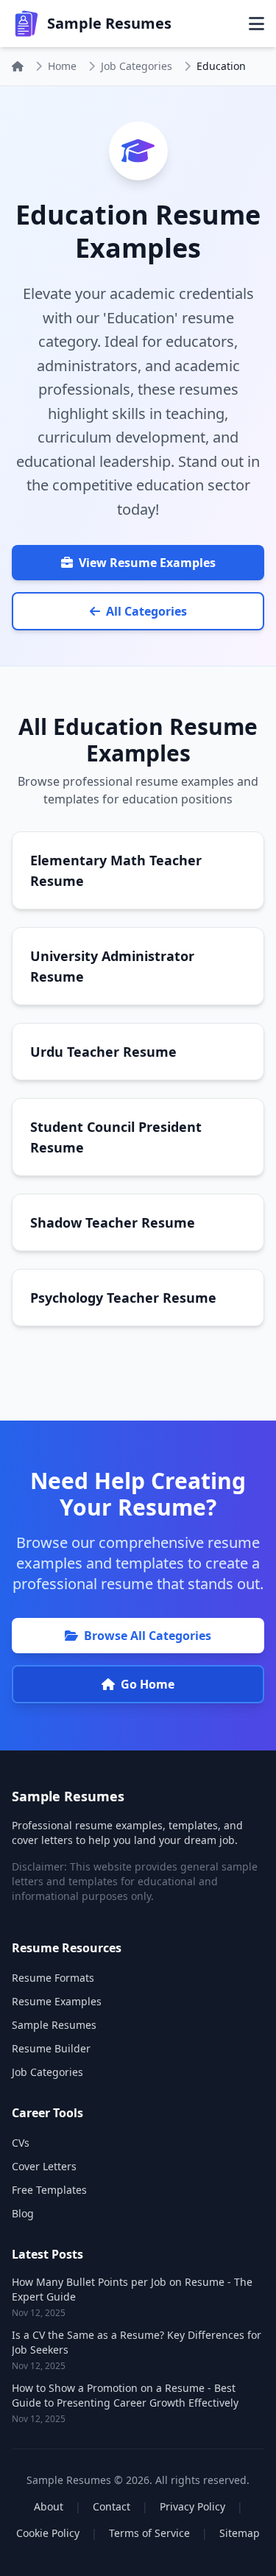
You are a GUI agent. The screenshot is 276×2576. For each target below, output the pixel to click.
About (49, 2506)
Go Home (148, 1684)
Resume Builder (51, 2048)
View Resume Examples (147, 563)
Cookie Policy (48, 2533)
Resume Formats (53, 1978)
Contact (112, 2506)
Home (62, 66)
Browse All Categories (148, 1636)
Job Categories (137, 66)
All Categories (146, 611)
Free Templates (49, 2190)
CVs (21, 2143)
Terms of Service (149, 2533)
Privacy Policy (192, 2506)
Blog (23, 2213)
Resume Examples (57, 2001)
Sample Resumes (54, 2025)
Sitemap (240, 2533)
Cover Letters (44, 2166)
